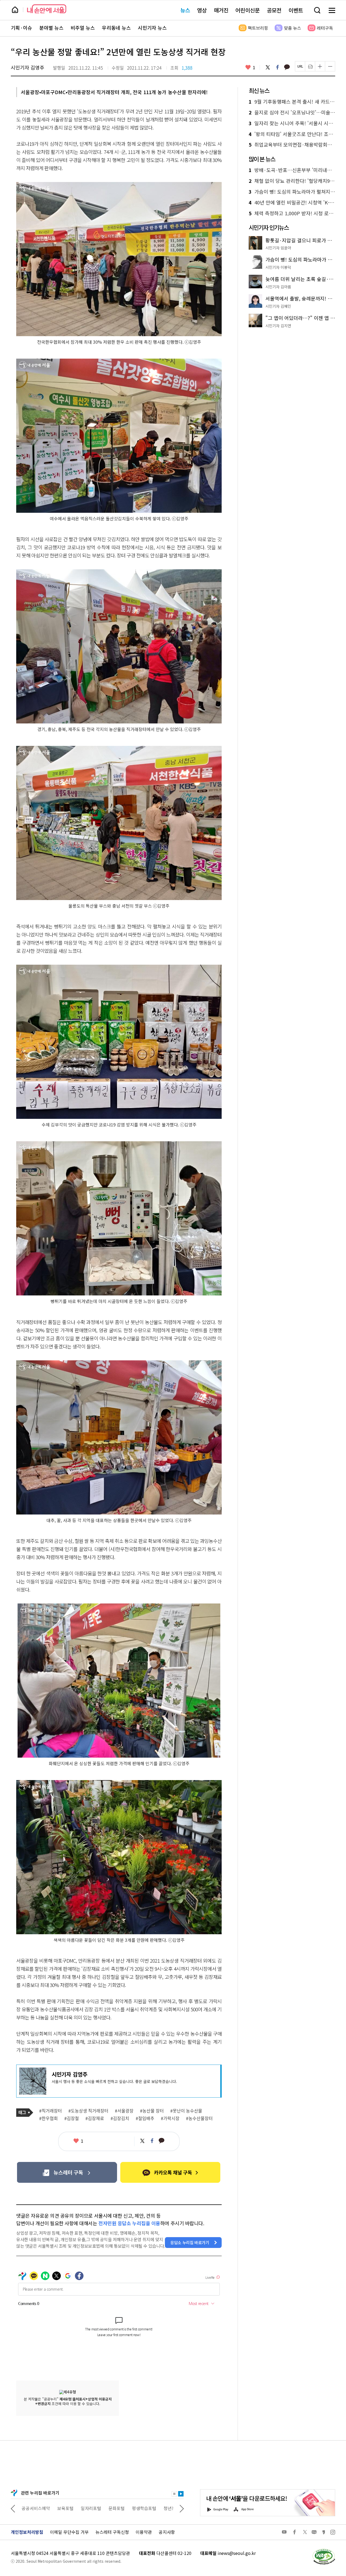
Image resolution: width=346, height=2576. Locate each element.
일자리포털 (55, 2508)
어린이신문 (248, 10)
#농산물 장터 (152, 2111)
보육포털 (30, 2508)
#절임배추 (145, 2118)
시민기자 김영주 (28, 67)
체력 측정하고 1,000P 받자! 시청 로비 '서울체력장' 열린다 (292, 213)
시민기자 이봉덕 (278, 267)
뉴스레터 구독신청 (112, 2532)
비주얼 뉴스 (83, 28)
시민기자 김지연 (278, 326)
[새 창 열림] (324, 2550)
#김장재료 (95, 2118)
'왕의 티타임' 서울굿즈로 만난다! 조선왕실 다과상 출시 (292, 134)
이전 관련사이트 (13, 2508)
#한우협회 (49, 2118)
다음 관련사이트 (182, 2508)
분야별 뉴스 (51, 28)
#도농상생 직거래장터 (88, 2111)
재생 (181, 2494)
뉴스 (185, 10)
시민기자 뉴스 (152, 28)
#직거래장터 (51, 2111)
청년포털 (136, 2508)
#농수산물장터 (199, 2118)
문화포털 (81, 2508)
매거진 (221, 10)
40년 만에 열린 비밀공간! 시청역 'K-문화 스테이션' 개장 (292, 203)
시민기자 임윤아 (278, 248)
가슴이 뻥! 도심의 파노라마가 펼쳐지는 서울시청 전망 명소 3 (292, 192)
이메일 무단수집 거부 (69, 2532)
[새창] (67, 2172)
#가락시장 (170, 2118)
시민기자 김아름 (278, 287)
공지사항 (167, 2532)
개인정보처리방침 (27, 2532)
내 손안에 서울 (47, 9)
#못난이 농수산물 (186, 2111)
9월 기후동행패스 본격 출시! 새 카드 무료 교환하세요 (292, 102)
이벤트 (296, 10)
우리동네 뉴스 (116, 28)
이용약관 (144, 2532)
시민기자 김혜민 (278, 306)
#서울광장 (124, 2111)
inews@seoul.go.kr (237, 2553)
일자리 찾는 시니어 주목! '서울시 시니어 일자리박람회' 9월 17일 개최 (292, 123)
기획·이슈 (21, 28)
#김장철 (72, 2118)
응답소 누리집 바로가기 (190, 2242)
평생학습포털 (108, 2508)
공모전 (274, 10)
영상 (202, 10)
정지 (174, 2494)
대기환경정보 (164, 2508)
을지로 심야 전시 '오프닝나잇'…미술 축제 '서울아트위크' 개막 (292, 113)
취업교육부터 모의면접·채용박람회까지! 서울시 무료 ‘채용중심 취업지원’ (292, 145)
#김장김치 (120, 2118)
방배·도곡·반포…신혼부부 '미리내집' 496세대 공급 (292, 170)
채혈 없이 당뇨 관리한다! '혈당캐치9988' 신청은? (292, 181)
